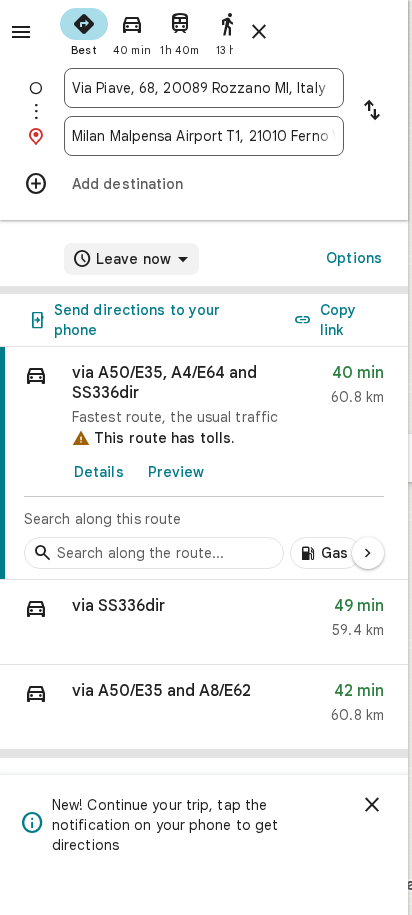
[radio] (84, 30)
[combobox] (204, 88)
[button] (204, 622)
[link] (204, 463)
